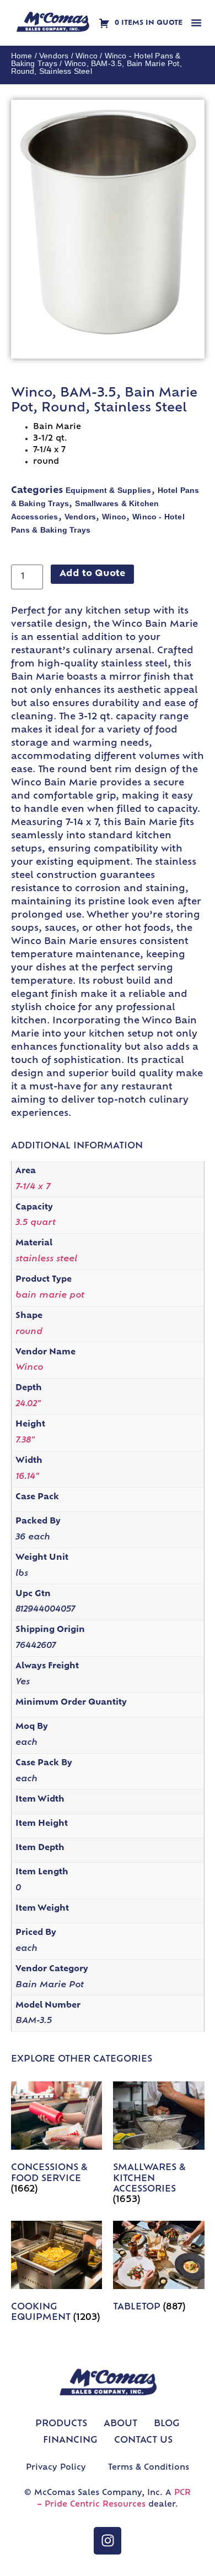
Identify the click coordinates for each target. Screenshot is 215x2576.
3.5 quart (36, 1223)
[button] (196, 23)
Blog (167, 2424)
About (120, 2424)
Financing (70, 2441)
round (29, 1332)
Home (22, 56)
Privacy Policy (56, 2468)
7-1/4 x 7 (33, 1187)
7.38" (25, 1441)
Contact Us (143, 2441)
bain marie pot (50, 1296)
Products (61, 2424)
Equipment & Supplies (109, 490)
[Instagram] (108, 2541)
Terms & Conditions (149, 2468)
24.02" (28, 1404)
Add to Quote (92, 574)
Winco (87, 56)
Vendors (54, 56)
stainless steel (46, 1259)
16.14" (27, 1477)
